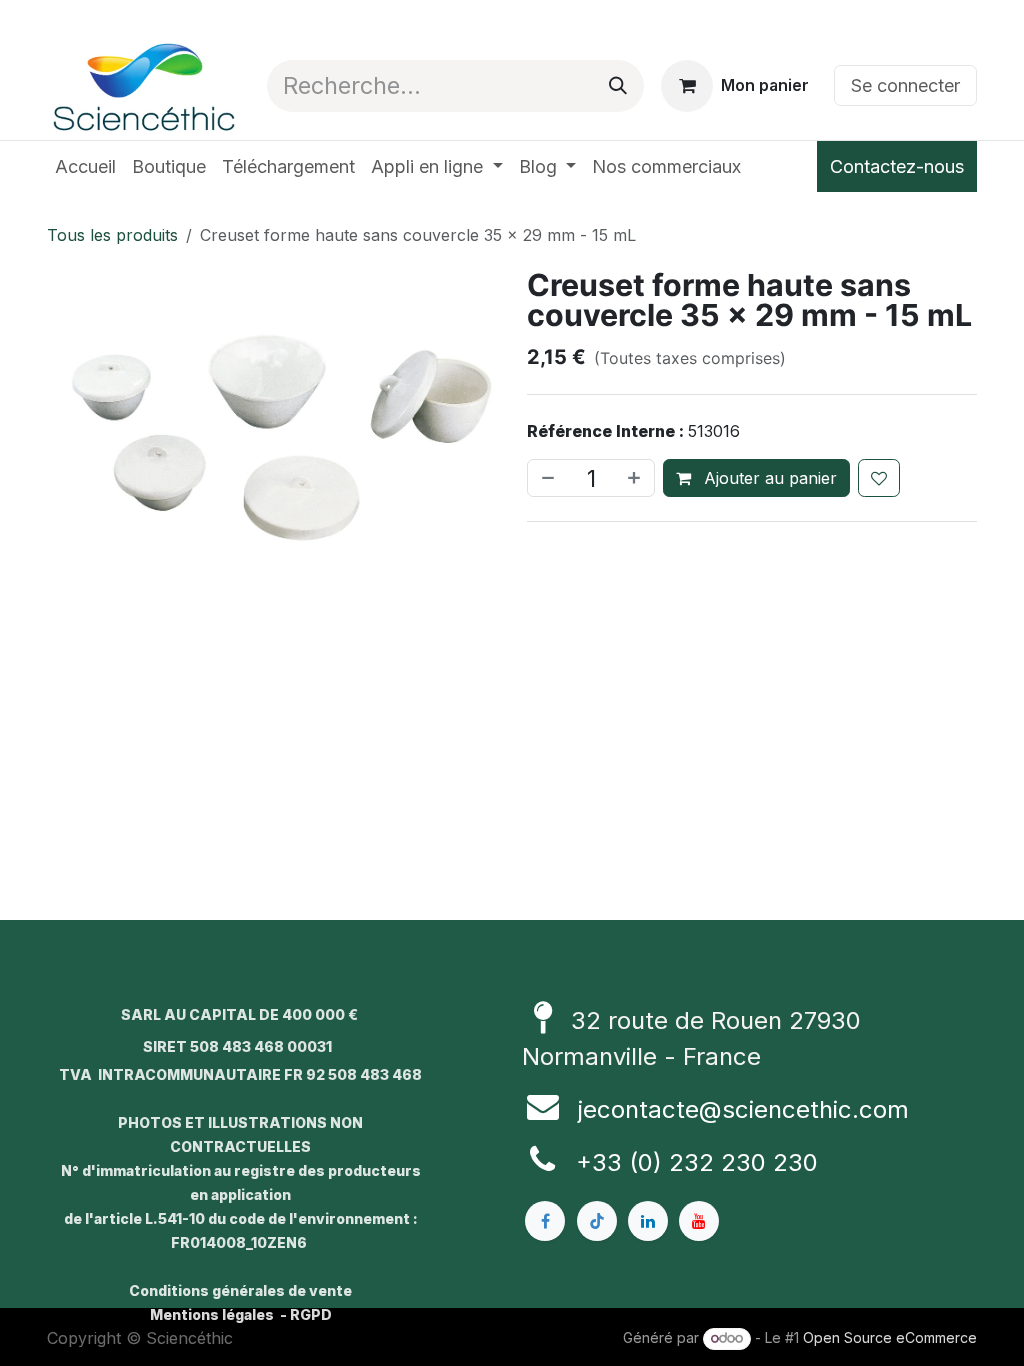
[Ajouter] (636, 478)
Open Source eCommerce (890, 1337)
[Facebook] (545, 1181)
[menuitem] (85, 166)
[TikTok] (597, 1181)
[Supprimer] (546, 478)
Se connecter (905, 85)
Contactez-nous (897, 166)
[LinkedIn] (648, 1181)
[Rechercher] (618, 86)
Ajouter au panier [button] (768, 478)
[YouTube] (699, 1181)
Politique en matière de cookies (164, 1322)
